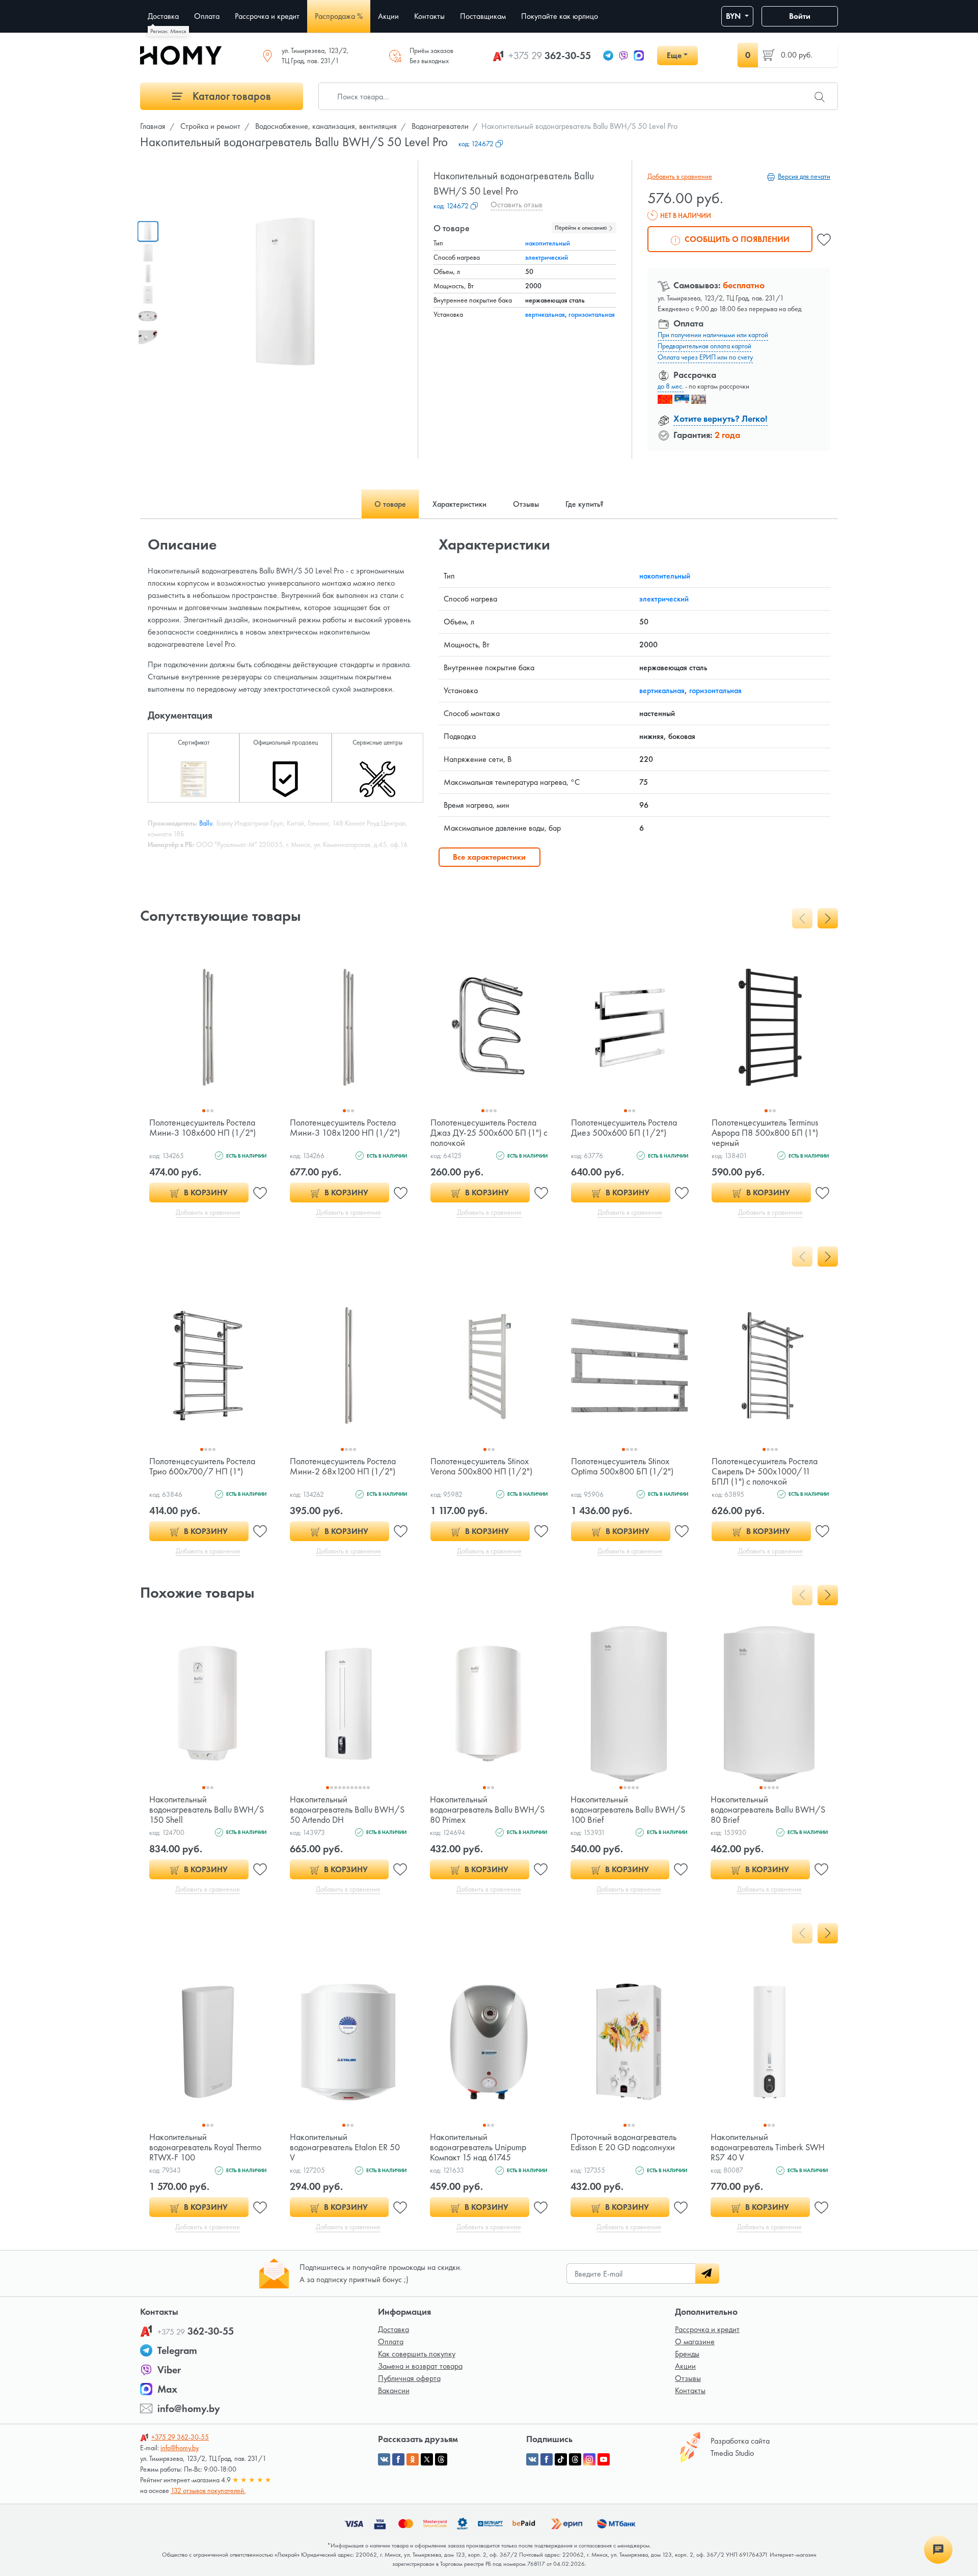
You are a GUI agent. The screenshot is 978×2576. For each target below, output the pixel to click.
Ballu (206, 823)
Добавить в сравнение (680, 176)
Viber (169, 2370)
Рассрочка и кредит (707, 2329)
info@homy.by (189, 2408)
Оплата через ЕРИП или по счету (705, 357)
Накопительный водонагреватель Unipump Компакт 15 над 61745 (478, 2147)
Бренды (687, 2354)
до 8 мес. (671, 386)
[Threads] (575, 2459)
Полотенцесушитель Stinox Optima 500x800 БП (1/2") (622, 1466)
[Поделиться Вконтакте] (384, 2459)
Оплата (391, 2341)
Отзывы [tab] (526, 504)
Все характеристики (489, 857)
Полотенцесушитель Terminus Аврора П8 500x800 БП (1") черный (765, 1132)
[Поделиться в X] (427, 2459)
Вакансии (394, 2390)
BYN (734, 16)
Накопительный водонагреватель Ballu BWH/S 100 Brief (628, 1809)
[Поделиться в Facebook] (398, 2459)
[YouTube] (604, 2459)
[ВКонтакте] (532, 2459)
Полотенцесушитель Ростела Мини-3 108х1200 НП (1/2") (345, 1127)
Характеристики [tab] (459, 504)
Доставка (393, 2329)
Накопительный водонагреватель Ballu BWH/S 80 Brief (768, 1809)
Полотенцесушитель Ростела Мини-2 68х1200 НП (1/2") (343, 1466)
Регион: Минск (168, 31)
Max (167, 2389)
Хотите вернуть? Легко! (721, 418)
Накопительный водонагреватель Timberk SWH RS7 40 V (768, 2147)
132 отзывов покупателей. (208, 2490)
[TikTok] (561, 2459)
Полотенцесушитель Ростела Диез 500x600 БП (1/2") (624, 1127)
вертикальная (545, 314)
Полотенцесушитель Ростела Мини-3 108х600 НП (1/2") (202, 1127)
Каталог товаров (230, 96)
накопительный (548, 243)
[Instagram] (589, 2459)
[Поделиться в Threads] (441, 2459)
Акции (685, 2366)
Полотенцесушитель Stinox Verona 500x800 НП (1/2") (481, 1466)
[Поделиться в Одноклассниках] (413, 2459)
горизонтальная (592, 314)
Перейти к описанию (581, 228)
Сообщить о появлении (736, 239)
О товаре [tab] (390, 504)
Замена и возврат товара (420, 2366)
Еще (674, 55)
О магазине (695, 2341)
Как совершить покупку (417, 2354)
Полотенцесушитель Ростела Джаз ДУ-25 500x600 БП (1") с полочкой (489, 1132)
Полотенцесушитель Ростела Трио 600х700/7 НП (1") (202, 1466)
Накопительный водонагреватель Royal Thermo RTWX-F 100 (205, 2147)
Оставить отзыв (517, 204)
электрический (547, 257)
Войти (800, 16)
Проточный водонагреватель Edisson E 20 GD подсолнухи (623, 2142)
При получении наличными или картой (713, 335)
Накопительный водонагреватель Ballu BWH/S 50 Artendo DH (347, 1809)
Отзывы (688, 2378)
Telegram (177, 2350)
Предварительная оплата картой (704, 346)
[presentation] (802, 918)
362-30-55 (550, 56)
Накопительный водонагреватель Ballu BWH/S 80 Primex (487, 1809)
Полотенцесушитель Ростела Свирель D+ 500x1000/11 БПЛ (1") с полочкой (765, 1471)
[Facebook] (547, 2459)
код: (476, 144)
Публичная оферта (409, 2378)
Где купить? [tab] (585, 504)
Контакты (690, 2390)
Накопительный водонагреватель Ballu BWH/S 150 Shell (207, 1809)
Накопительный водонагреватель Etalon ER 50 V (345, 2147)
